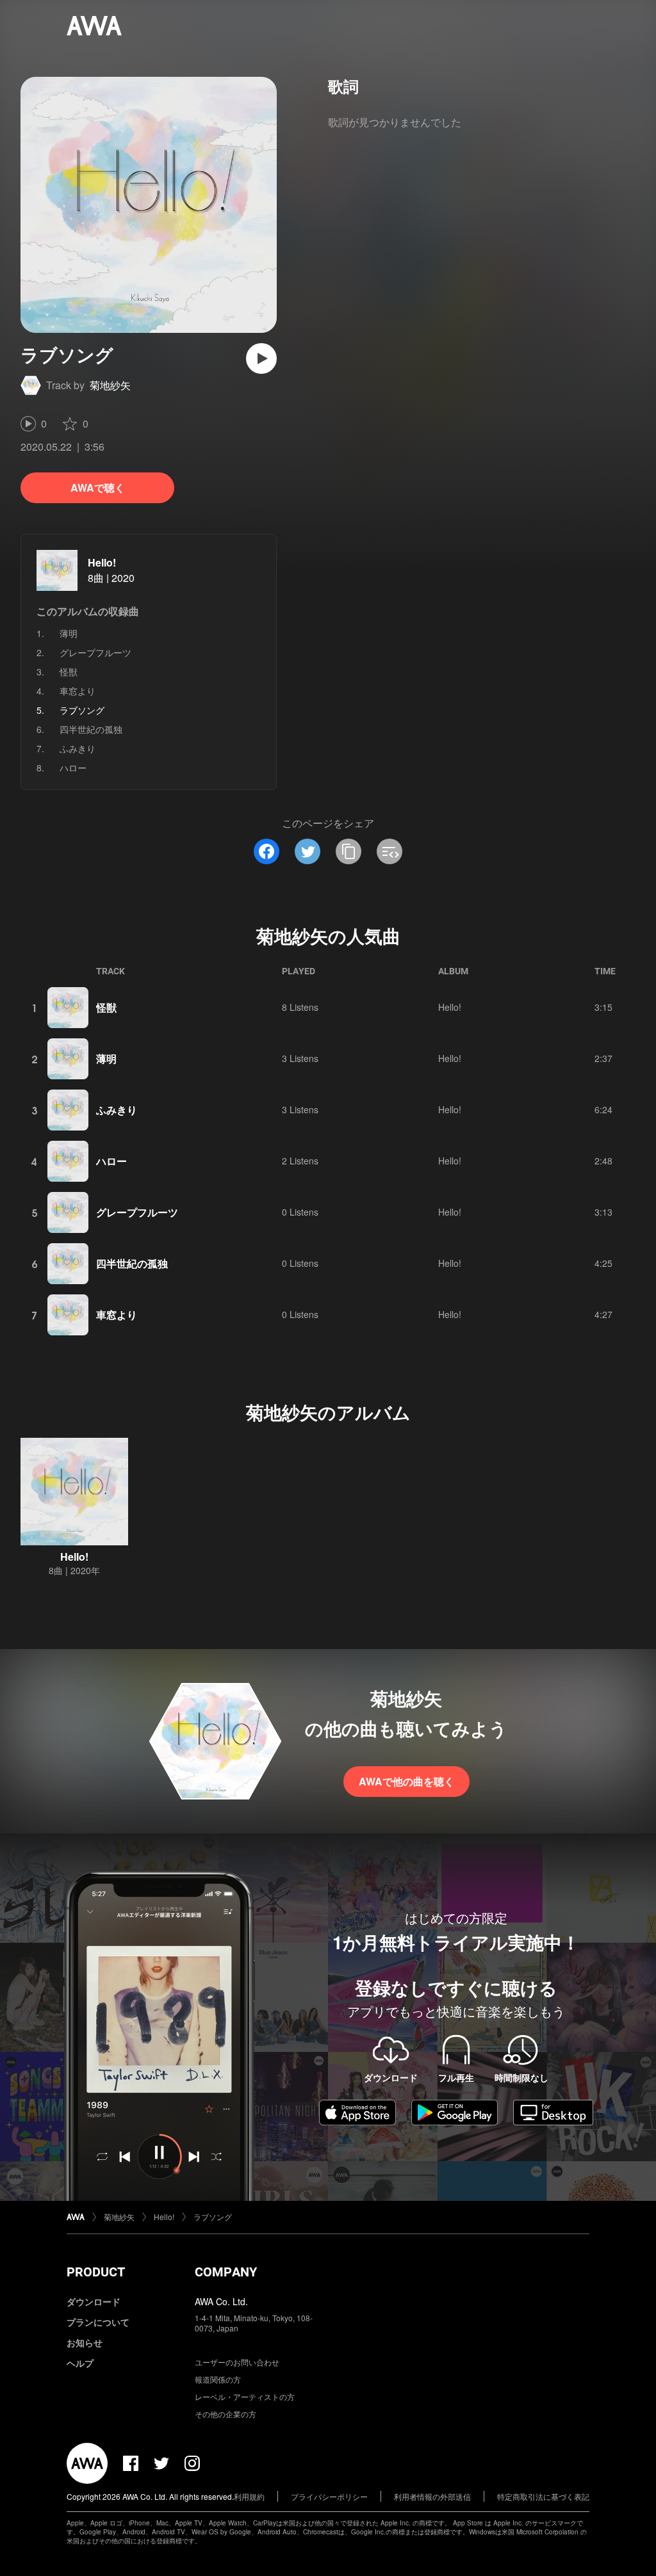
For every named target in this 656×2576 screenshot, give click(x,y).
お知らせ (85, 2342)
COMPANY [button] (226, 2272)
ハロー (73, 768)
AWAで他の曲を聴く (406, 1781)
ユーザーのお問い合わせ (237, 2362)
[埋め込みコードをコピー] (389, 851)
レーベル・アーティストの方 (245, 2396)
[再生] (261, 358)
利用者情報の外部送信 (432, 2496)
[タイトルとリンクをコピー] (348, 851)
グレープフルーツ (95, 652)
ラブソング (213, 2217)
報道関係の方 (218, 2379)
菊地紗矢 (110, 385)
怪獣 (69, 672)
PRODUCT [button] (96, 2272)
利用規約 (249, 2496)
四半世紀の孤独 (91, 729)
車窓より (78, 691)
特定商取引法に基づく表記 (543, 2496)
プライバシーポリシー (329, 2496)
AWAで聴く (98, 487)
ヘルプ (80, 2363)
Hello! (102, 562)
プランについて (98, 2322)
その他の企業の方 (225, 2414)
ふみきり (78, 748)
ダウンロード (94, 2301)
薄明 (69, 633)
